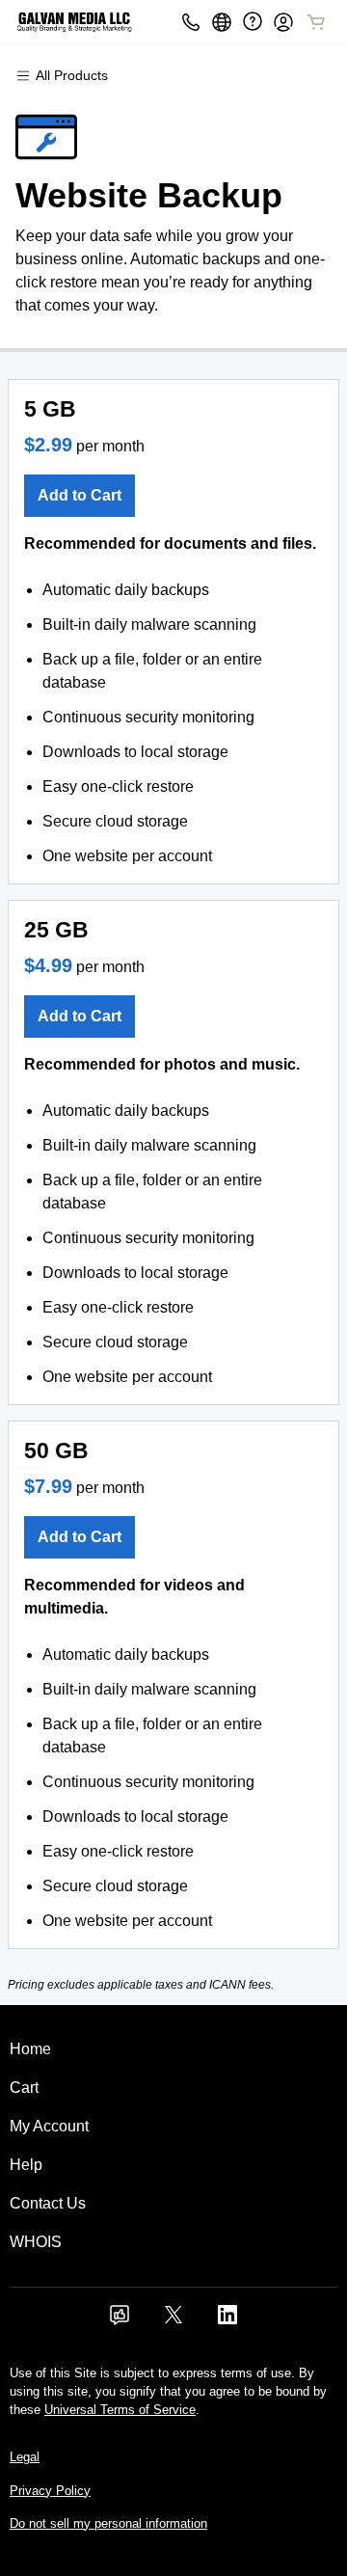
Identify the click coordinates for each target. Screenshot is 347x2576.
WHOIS (36, 2242)
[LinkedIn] (227, 2321)
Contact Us (48, 2203)
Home (30, 2049)
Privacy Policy (50, 2491)
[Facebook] (120, 2321)
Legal (25, 2457)
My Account (49, 2126)
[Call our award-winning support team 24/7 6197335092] (253, 22)
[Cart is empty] (316, 22)
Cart (24, 2088)
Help (26, 2165)
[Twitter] (173, 2321)
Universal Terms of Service (120, 2410)
